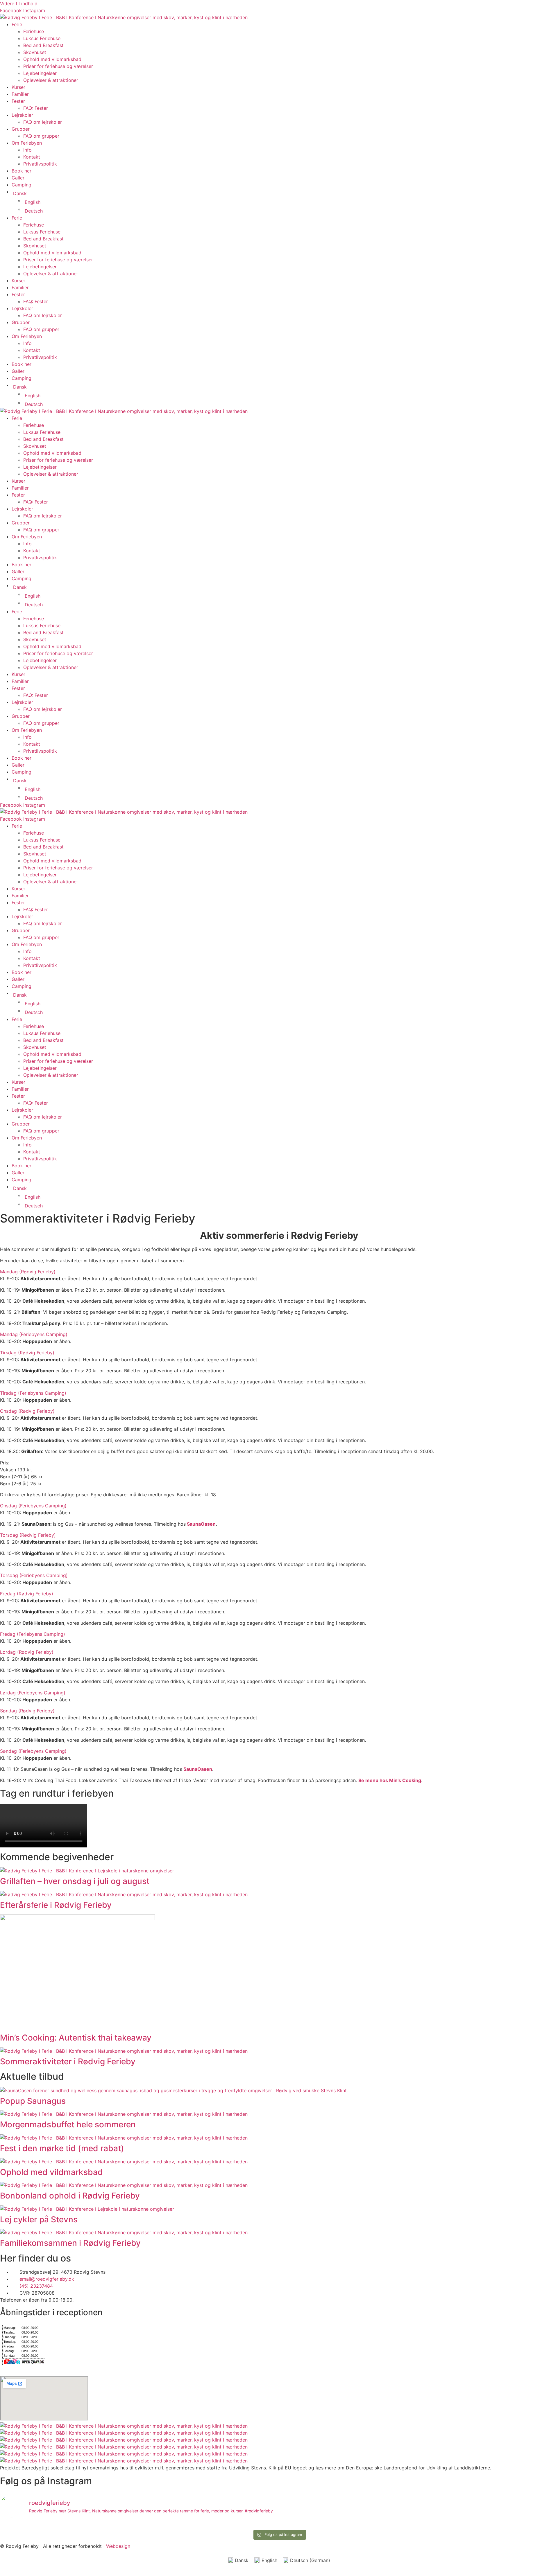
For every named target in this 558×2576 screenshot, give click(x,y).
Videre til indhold (19, 3)
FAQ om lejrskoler (43, 122)
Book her (22, 171)
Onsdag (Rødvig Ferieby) (27, 1411)
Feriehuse (34, 31)
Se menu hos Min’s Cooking (390, 1780)
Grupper (21, 129)
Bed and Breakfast (43, 45)
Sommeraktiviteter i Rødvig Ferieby (68, 2061)
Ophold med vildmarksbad (52, 59)
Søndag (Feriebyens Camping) (33, 1751)
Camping (22, 185)
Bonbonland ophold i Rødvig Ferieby (70, 2196)
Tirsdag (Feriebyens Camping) (33, 1393)
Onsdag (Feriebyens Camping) (33, 1506)
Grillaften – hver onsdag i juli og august (75, 1881)
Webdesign (118, 2546)
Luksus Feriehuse (42, 38)
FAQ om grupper (41, 136)
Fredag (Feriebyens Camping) (33, 1634)
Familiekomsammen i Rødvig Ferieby (70, 2243)
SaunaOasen (201, 1524)
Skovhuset (35, 52)
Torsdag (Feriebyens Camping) (34, 1575)
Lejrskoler (22, 115)
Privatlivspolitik (40, 164)
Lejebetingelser (40, 73)
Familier (20, 94)
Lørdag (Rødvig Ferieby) (27, 1652)
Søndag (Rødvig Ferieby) (27, 1711)
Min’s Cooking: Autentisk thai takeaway (76, 2038)
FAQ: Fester (36, 108)
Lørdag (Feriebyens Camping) (33, 1693)
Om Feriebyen (27, 143)
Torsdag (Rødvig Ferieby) (28, 1535)
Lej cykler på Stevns (39, 2219)
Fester (18, 101)
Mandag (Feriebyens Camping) (34, 1334)
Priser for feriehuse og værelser (58, 66)
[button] (279, 1272)
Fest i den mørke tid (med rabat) (62, 2148)
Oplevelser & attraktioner (51, 80)
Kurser (18, 87)
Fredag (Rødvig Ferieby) (27, 1594)
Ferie (17, 24)
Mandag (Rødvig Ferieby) (28, 1272)
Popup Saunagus (33, 2101)
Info (27, 150)
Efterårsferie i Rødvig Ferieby (56, 1905)
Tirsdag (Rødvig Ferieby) (27, 1353)
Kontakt (32, 157)
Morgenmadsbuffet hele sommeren (68, 2124)
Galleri (19, 178)
